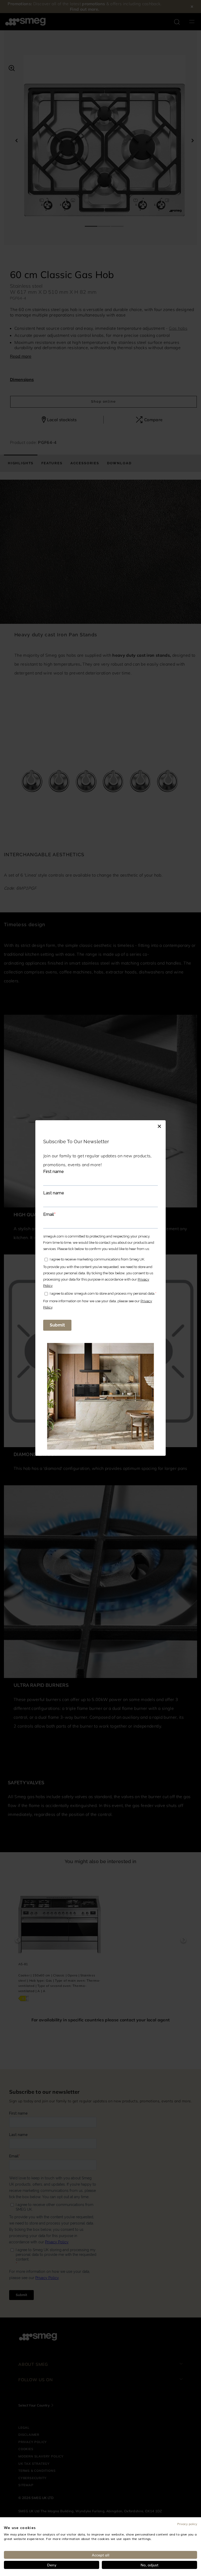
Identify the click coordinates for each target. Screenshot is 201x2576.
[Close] (159, 1125)
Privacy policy (187, 2524)
